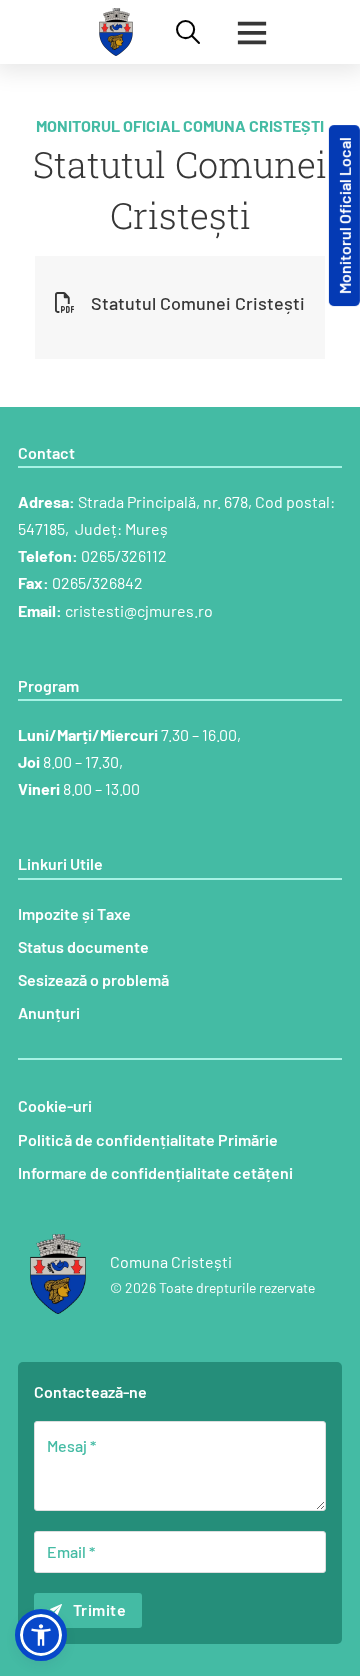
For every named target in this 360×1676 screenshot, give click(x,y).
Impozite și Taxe (74, 913)
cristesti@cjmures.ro (139, 610)
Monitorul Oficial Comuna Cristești (180, 125)
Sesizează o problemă (93, 979)
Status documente (83, 946)
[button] (41, 1635)
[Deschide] (252, 32)
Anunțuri (49, 1012)
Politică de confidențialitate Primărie (148, 1139)
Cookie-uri (55, 1105)
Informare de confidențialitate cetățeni (155, 1172)
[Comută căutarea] (188, 32)
